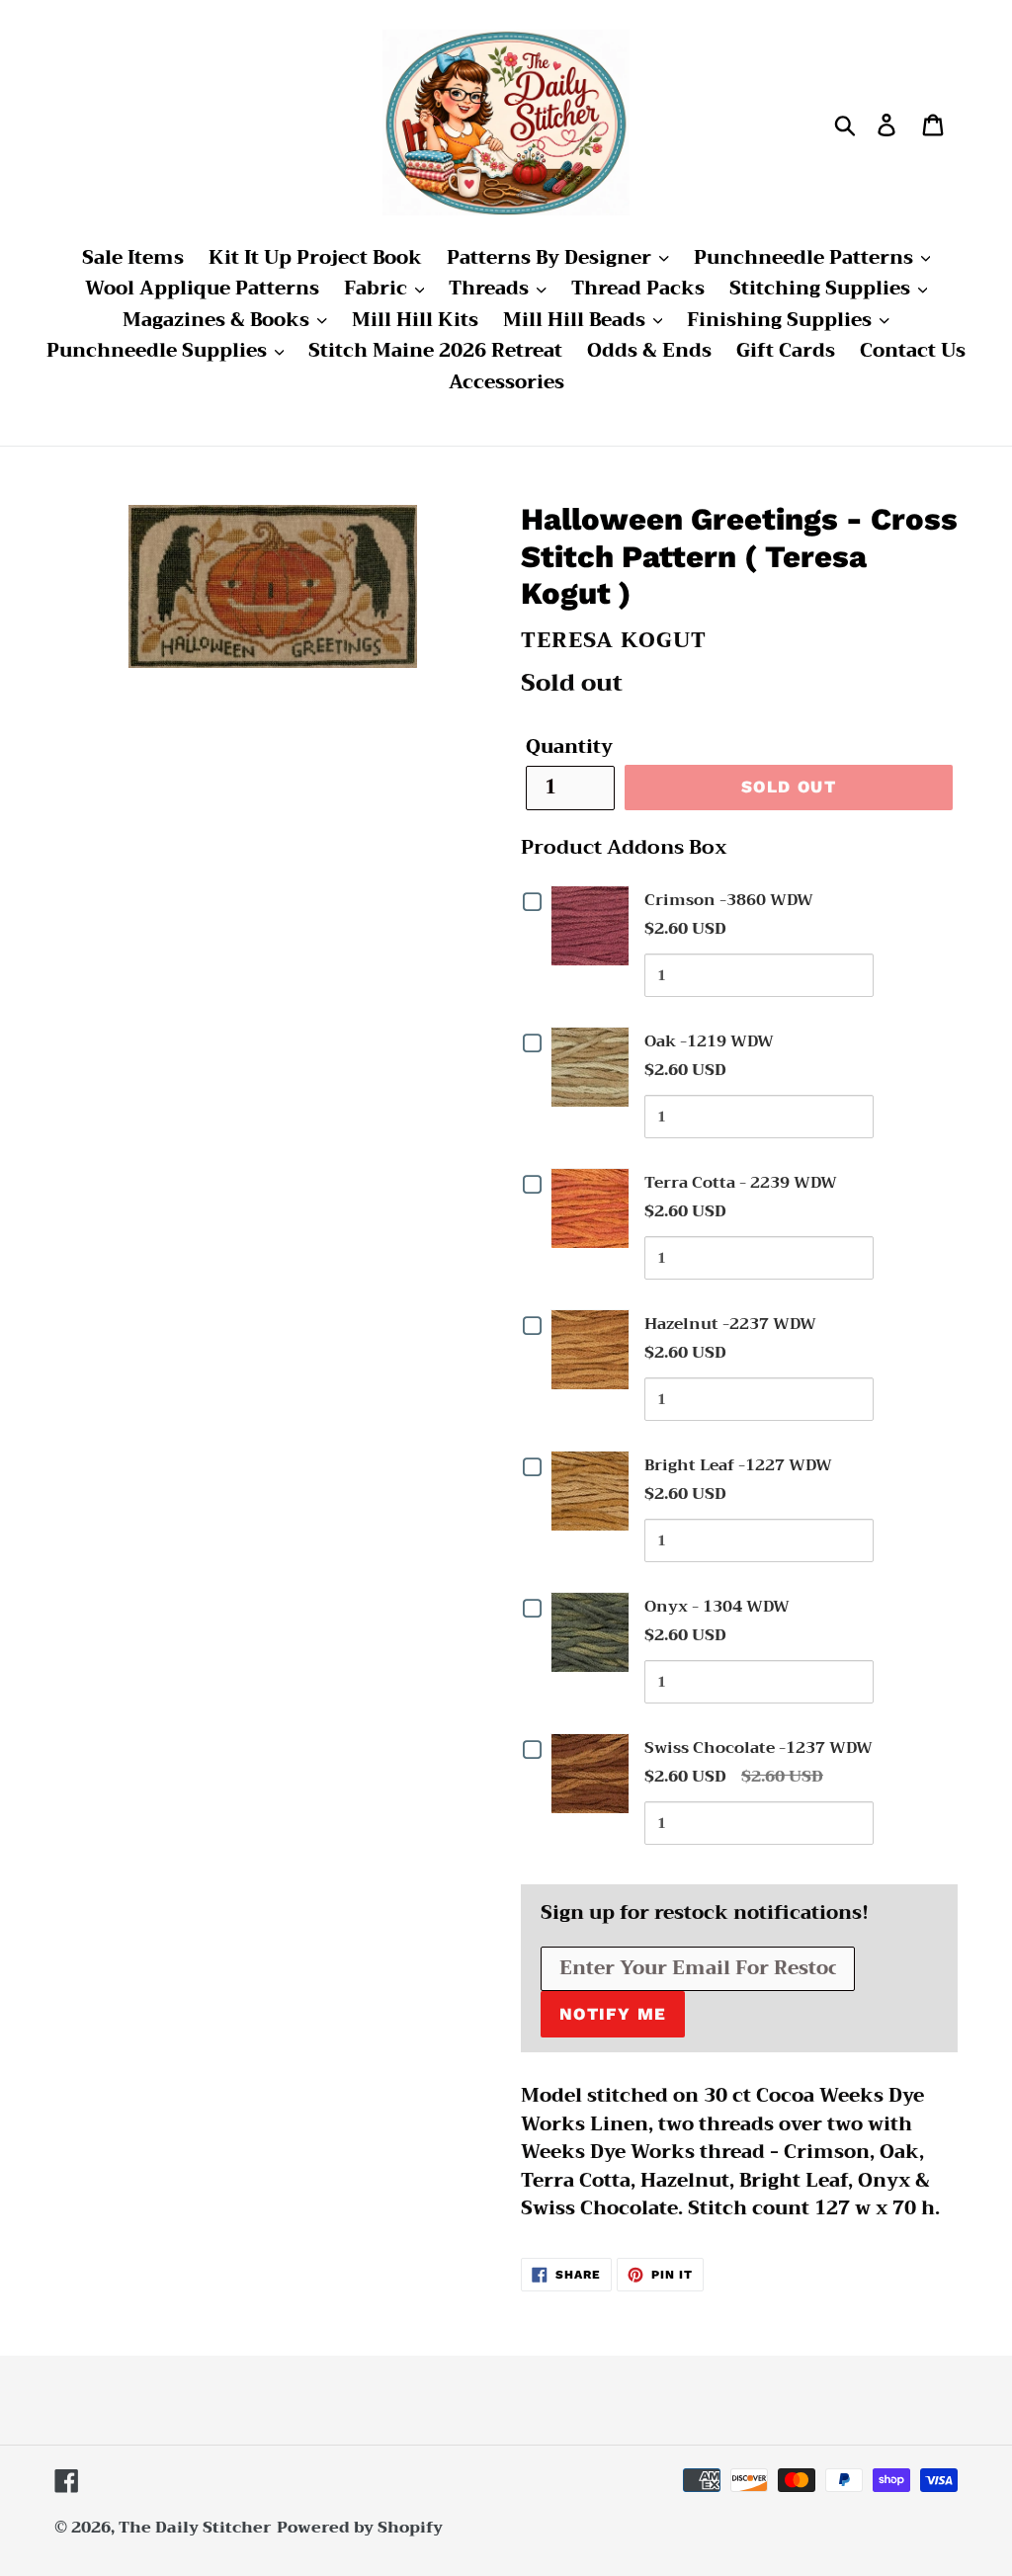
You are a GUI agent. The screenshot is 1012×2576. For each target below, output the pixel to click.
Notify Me (613, 2014)
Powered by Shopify (360, 2528)
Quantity (569, 748)
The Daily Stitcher (195, 2528)
